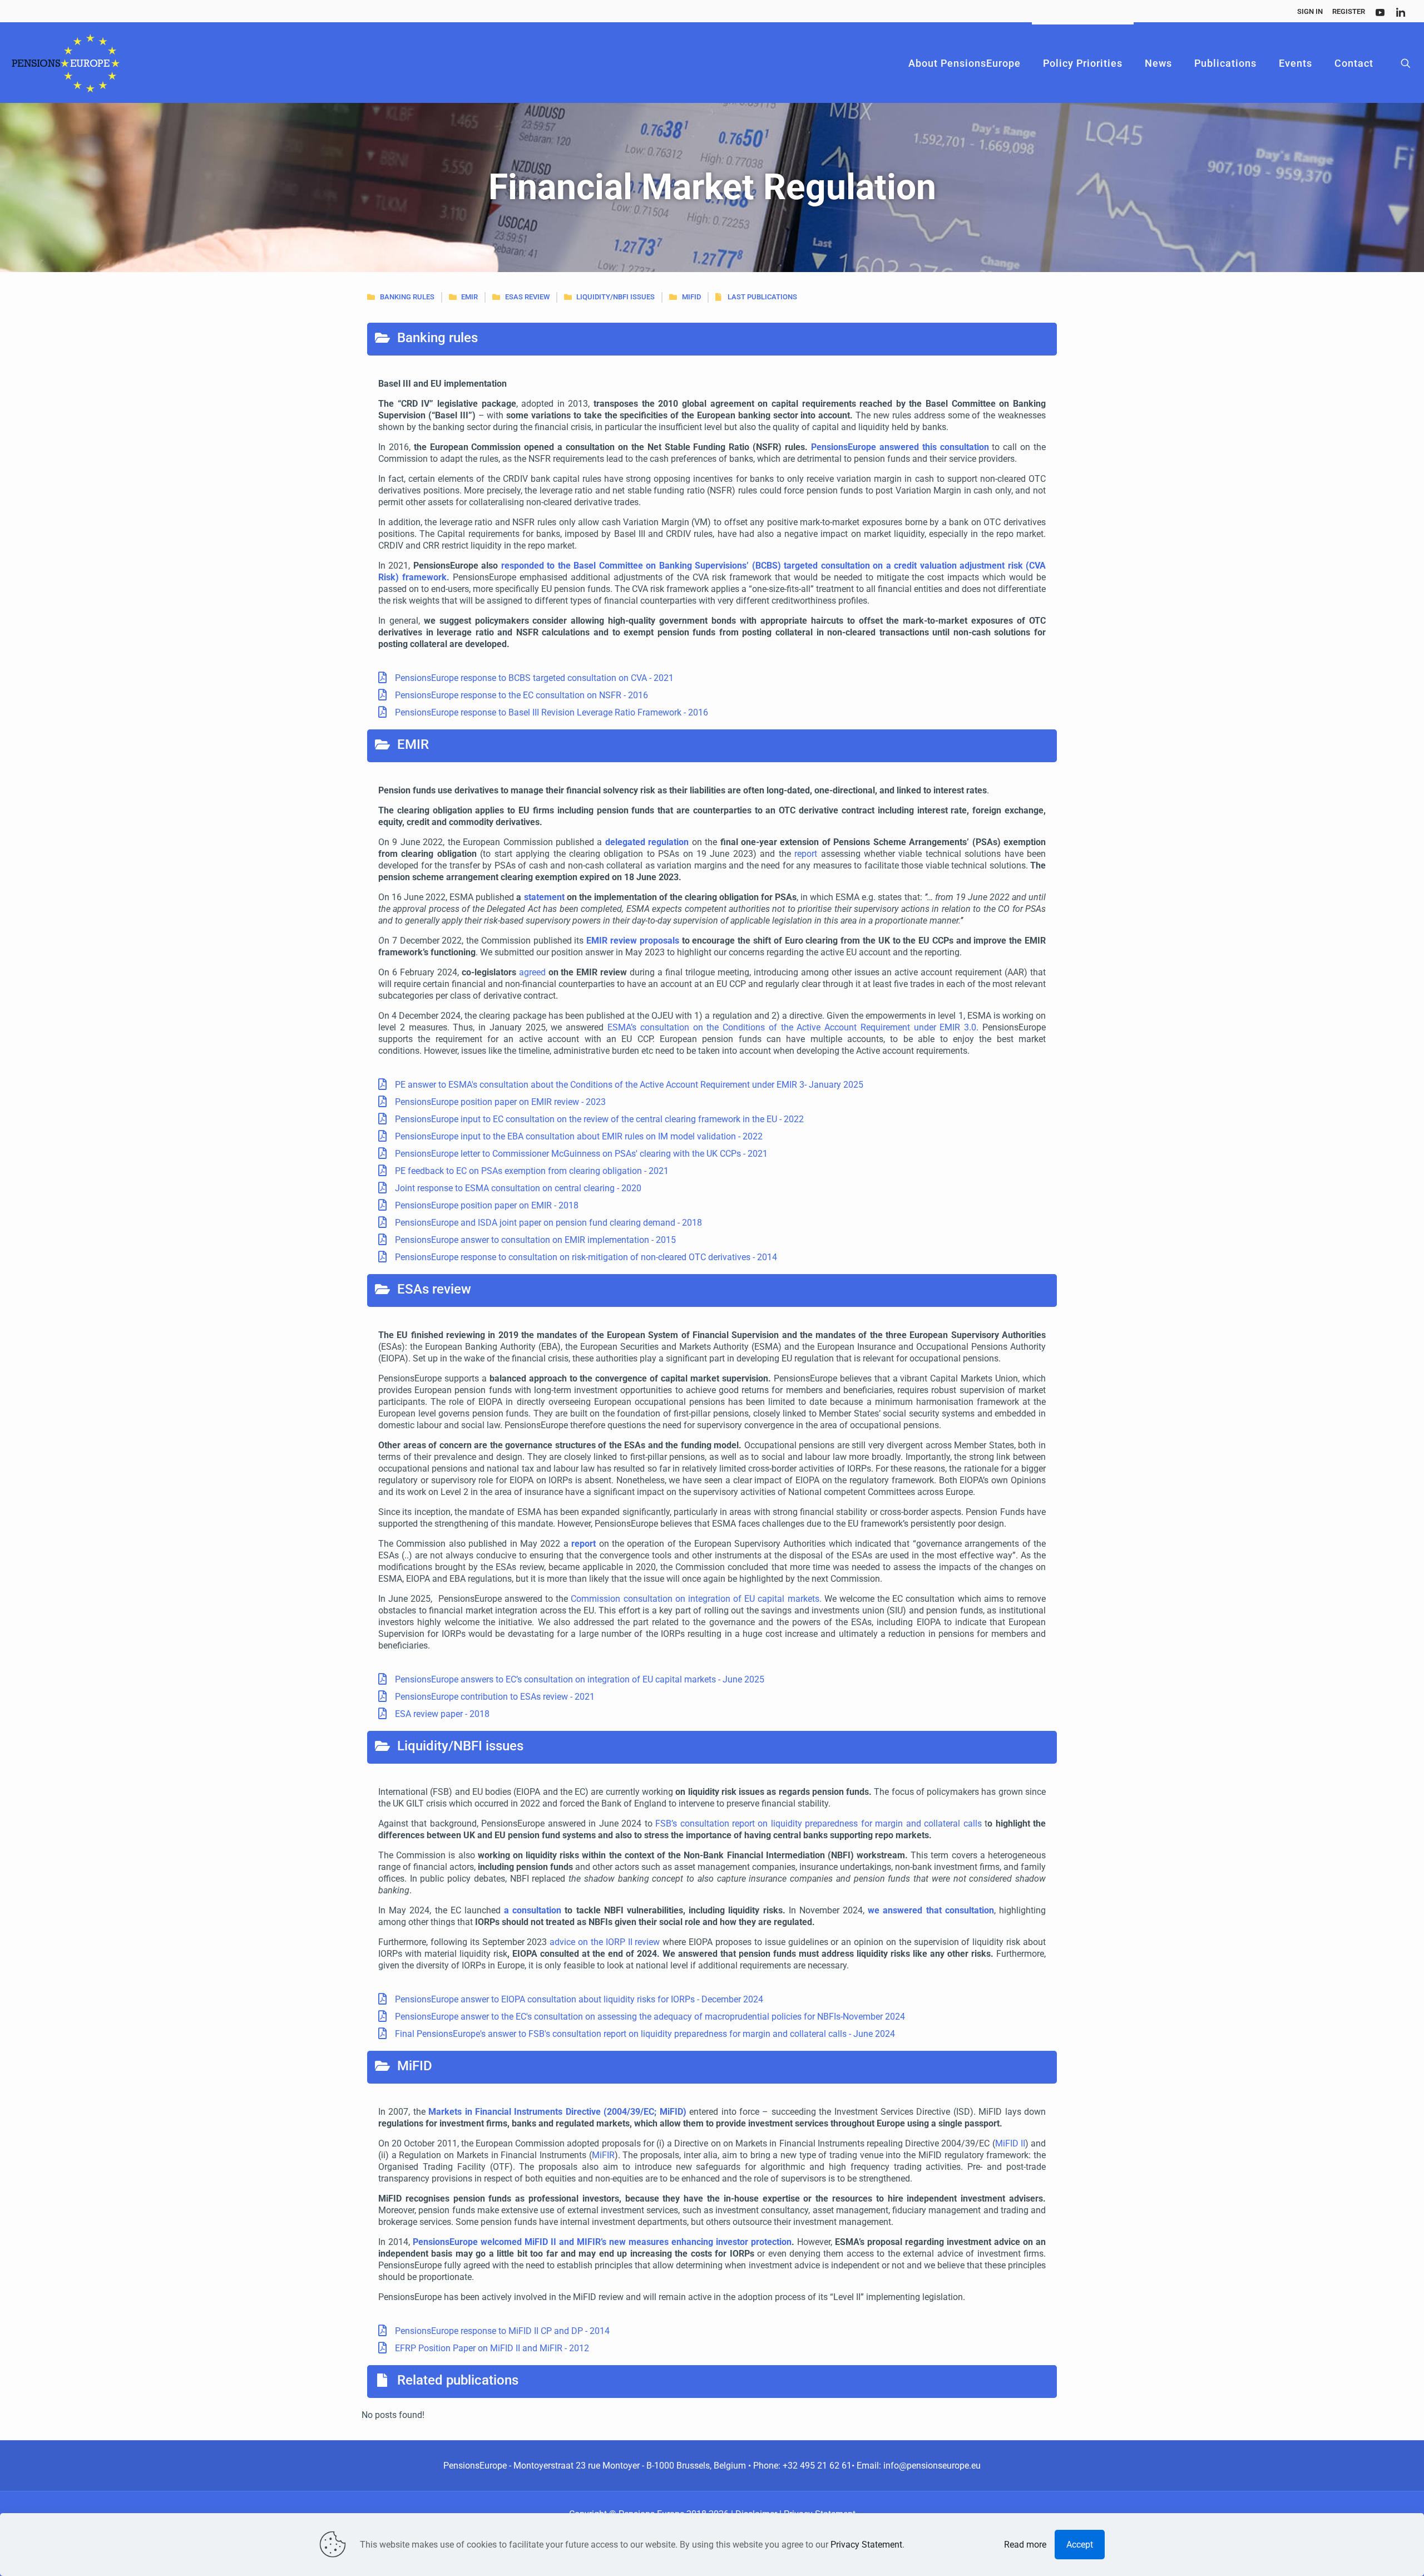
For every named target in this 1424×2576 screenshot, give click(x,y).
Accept (1080, 2545)
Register (1349, 11)
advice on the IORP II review (606, 1942)
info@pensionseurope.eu (932, 2466)
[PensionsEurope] (66, 63)
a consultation (533, 1910)
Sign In (1310, 11)
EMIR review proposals (633, 941)
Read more (1025, 2545)
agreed (532, 972)
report (806, 854)
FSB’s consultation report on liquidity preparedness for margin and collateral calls (819, 1824)
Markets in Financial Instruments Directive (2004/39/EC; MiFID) (557, 2112)
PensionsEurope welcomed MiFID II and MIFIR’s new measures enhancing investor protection (602, 2242)
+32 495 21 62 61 (817, 2466)
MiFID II (1010, 2143)
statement (544, 897)
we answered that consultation (931, 1910)
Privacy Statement (866, 2545)
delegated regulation (647, 842)
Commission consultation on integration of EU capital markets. (696, 1599)
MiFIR (603, 2155)
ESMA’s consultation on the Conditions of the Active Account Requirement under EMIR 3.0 (792, 1027)
